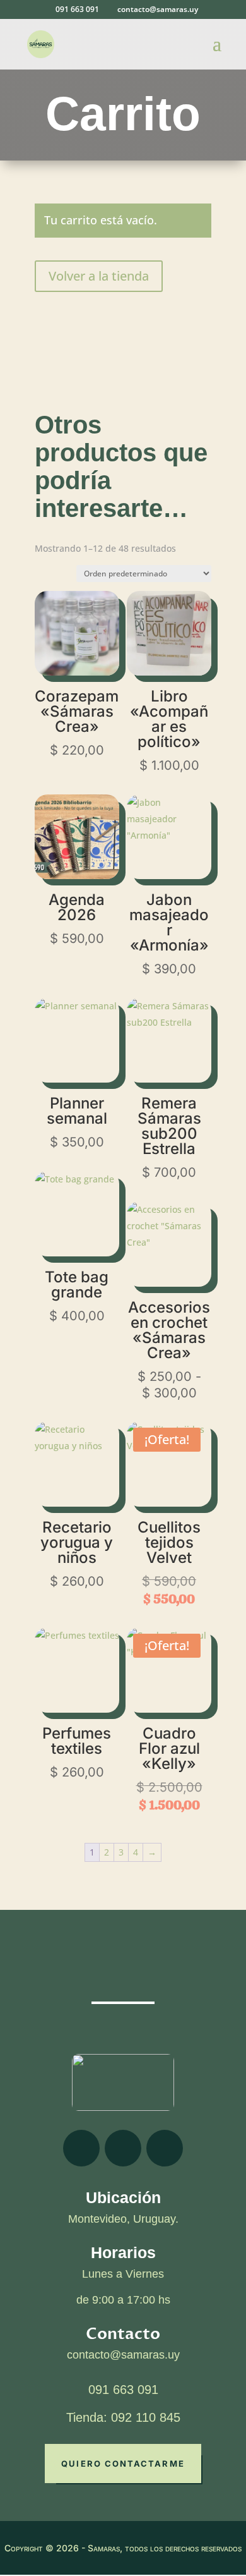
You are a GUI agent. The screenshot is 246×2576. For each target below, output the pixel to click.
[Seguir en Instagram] (123, 2148)
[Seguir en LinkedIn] (165, 2148)
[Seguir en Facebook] (81, 2148)
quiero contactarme (123, 2464)
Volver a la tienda (99, 276)
